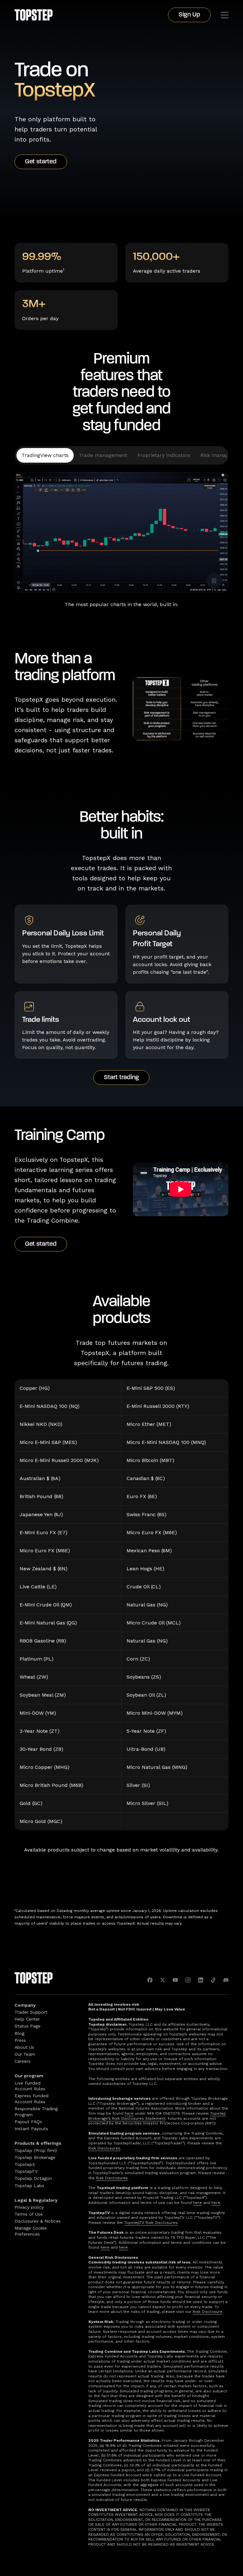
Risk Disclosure (208, 2312)
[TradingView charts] (45, 455)
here (129, 2113)
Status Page (28, 2026)
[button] (225, 15)
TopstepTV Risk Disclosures (151, 2223)
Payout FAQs (28, 2122)
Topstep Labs (29, 2186)
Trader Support (31, 2012)
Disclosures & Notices (38, 2221)
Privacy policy (29, 2207)
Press (20, 2040)
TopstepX (25, 2164)
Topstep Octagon (33, 2178)
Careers (22, 2061)
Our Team (25, 2054)
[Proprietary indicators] (164, 455)
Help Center (27, 2019)
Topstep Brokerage (35, 2157)
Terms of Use (29, 2214)
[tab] (45, 455)
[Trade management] (103, 455)
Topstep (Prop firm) (36, 2150)
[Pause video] (214, 580)
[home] (34, 15)
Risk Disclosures (104, 2148)
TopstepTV (26, 2171)
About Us (24, 2047)
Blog (19, 2033)
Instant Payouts (31, 2129)
